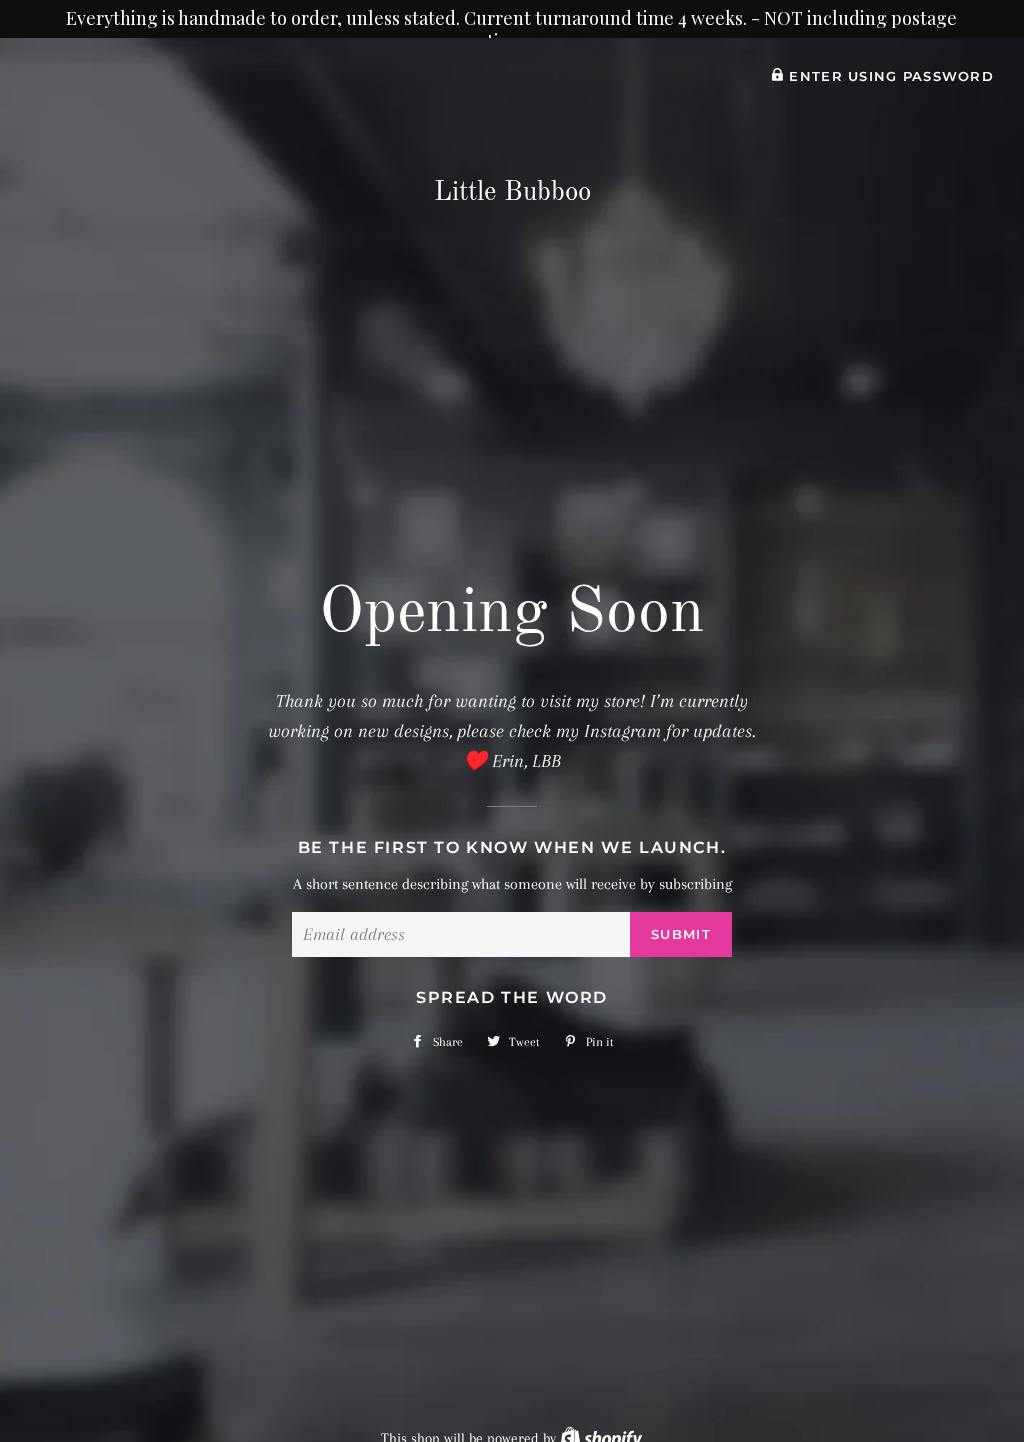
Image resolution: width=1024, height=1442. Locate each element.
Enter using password (889, 76)
